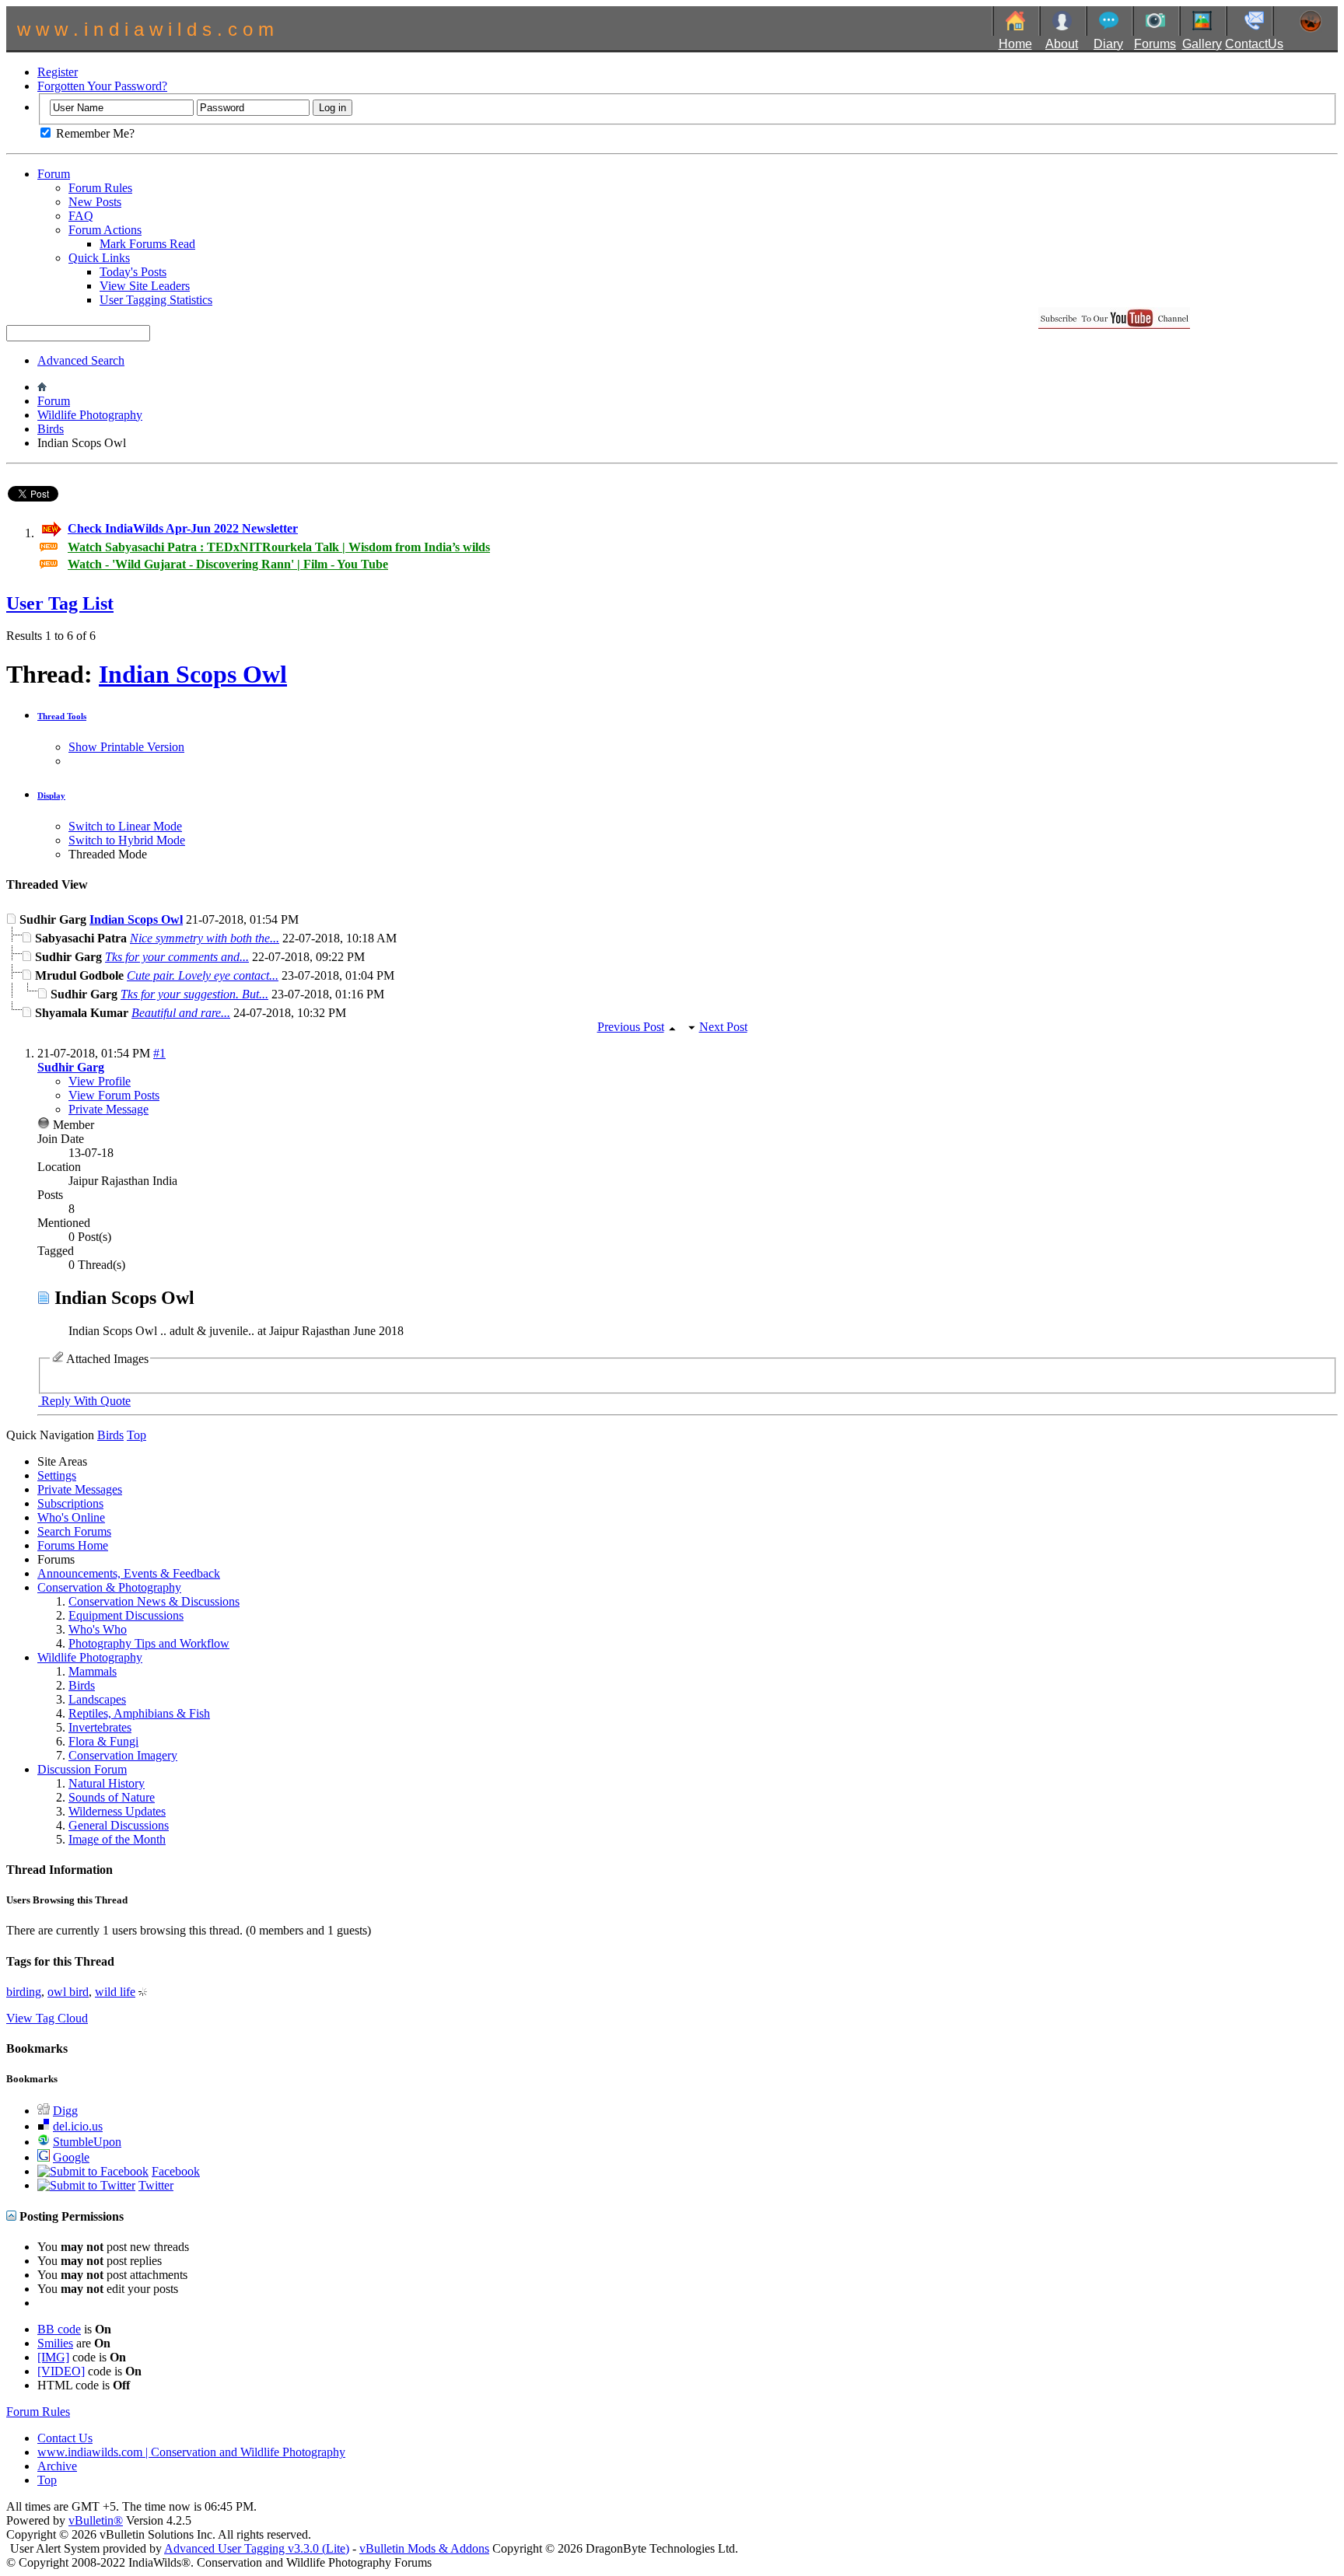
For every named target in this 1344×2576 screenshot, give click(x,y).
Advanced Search (81, 360)
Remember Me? (94, 133)
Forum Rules (100, 188)
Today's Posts (133, 272)
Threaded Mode (108, 854)
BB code (59, 2329)
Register (58, 72)
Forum (54, 174)
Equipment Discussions (126, 1615)
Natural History (107, 1783)
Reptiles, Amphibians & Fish (139, 1713)
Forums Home (73, 1545)
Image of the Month (117, 1839)
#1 (159, 1053)
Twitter (156, 2185)
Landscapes (97, 1699)
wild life (115, 1992)
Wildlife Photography (90, 415)
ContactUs (1254, 44)
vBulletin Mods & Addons (424, 2548)
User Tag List (60, 603)
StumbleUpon (87, 2142)
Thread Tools (62, 716)
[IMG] (53, 2357)
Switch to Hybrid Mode (127, 840)
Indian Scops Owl (193, 674)
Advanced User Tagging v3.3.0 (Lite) (257, 2548)
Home (1015, 44)
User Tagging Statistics (156, 300)
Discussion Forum (82, 1769)
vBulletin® (96, 2520)
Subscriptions (70, 1503)
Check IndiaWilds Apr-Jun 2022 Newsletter (183, 528)
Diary (1108, 44)
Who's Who (98, 1629)
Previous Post (631, 1027)
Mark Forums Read (147, 244)
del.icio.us (78, 2126)
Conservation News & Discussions (154, 1601)
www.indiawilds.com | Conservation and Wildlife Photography (191, 2452)
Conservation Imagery (123, 1755)
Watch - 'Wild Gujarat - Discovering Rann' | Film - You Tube (228, 564)
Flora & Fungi (103, 1741)
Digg (65, 2111)
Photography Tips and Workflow (149, 1643)
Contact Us (65, 2438)
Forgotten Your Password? (102, 86)
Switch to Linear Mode (125, 826)
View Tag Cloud (47, 2018)
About (1062, 44)
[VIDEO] (61, 2371)
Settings (57, 1475)
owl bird (68, 1992)
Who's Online (71, 1517)
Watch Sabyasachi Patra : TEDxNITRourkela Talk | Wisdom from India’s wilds (279, 547)
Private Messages (80, 1489)
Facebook (176, 2171)
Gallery (1202, 44)
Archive (57, 2466)
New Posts (95, 202)
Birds (51, 429)
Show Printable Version (126, 747)
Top (136, 1435)
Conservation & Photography (109, 1587)
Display (51, 795)
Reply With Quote (84, 1401)
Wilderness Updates (117, 1811)
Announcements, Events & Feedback (129, 1573)
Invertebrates (100, 1727)
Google (71, 2157)
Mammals (93, 1671)
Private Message (108, 1109)
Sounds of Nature (112, 1797)
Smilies (55, 2343)
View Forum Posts (114, 1095)
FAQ (81, 216)
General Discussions (119, 1825)
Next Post (723, 1027)
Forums (1155, 44)
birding (24, 1992)
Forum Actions (105, 230)
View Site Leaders (145, 286)
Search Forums (74, 1531)
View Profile (100, 1081)
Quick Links (99, 258)
